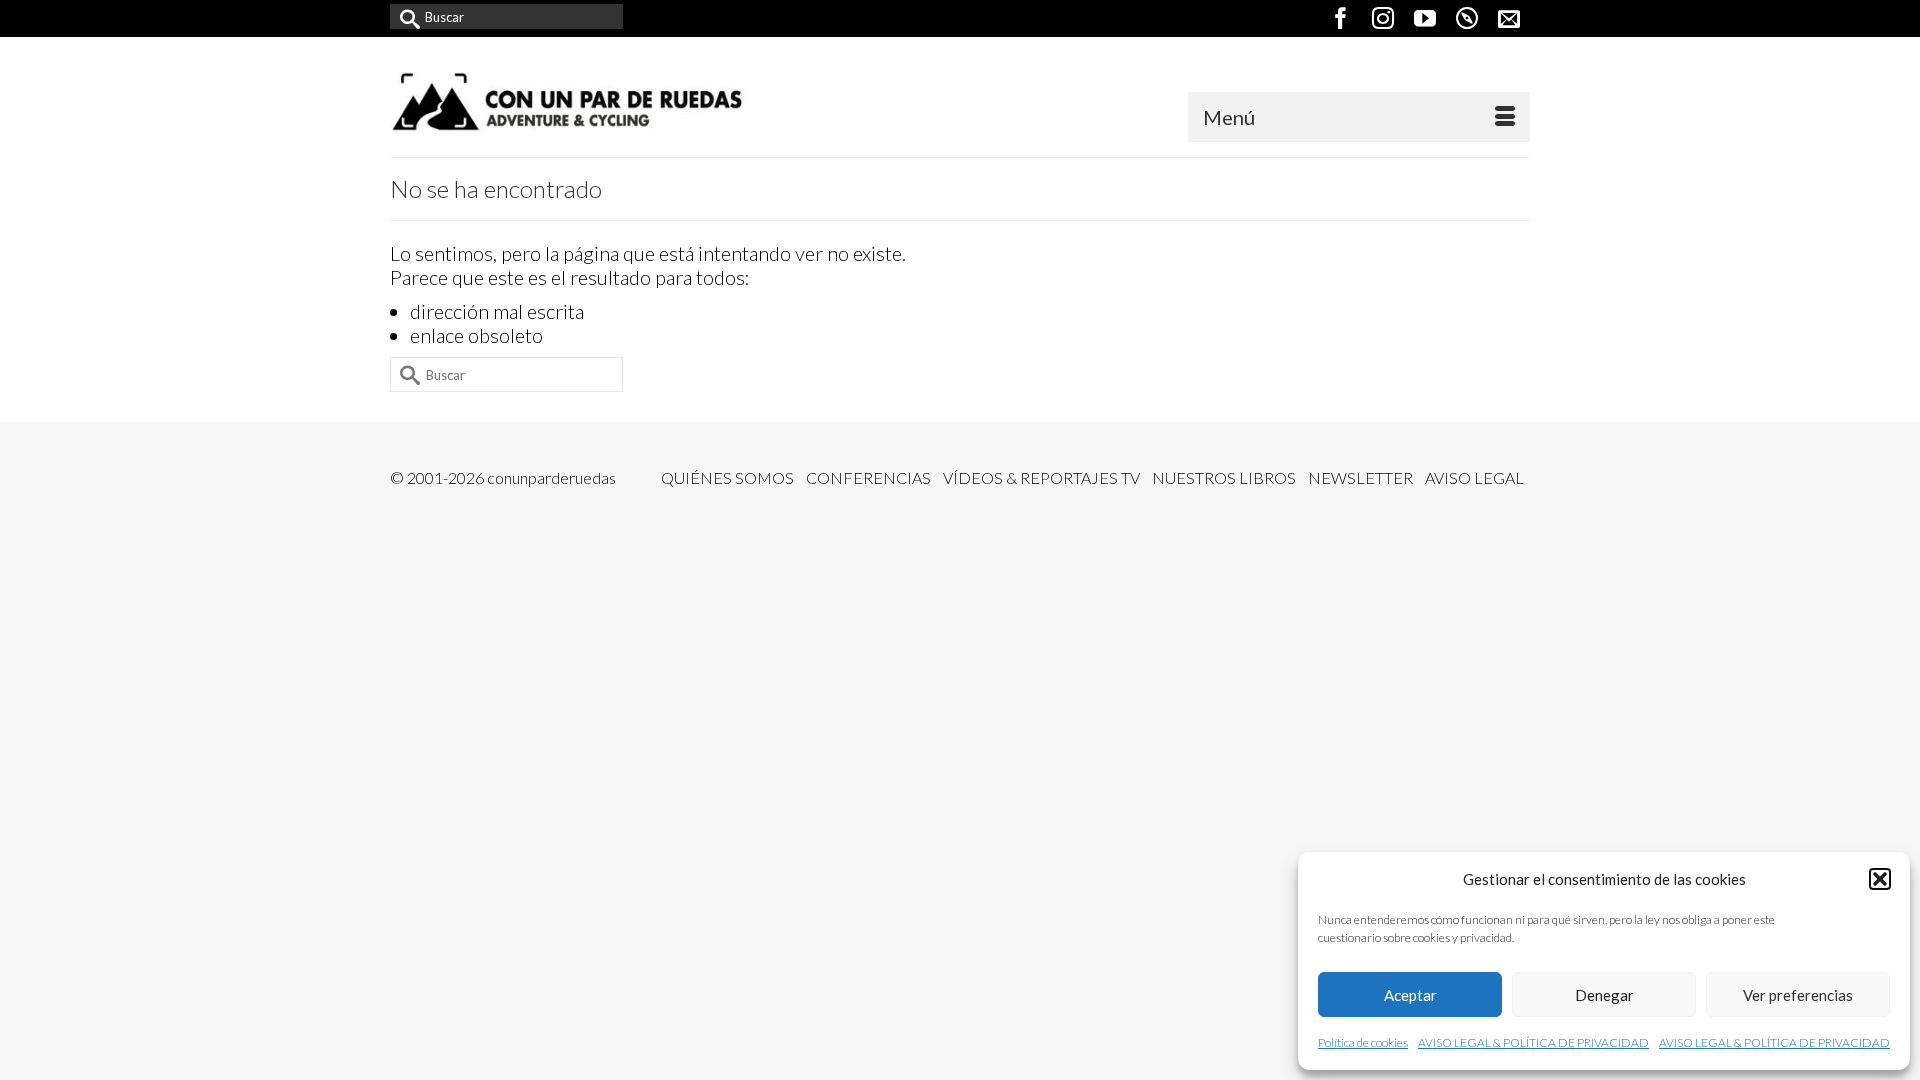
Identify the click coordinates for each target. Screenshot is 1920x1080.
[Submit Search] (405, 16)
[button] (1880, 879)
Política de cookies (1363, 1042)
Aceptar (1410, 995)
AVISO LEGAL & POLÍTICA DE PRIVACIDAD (1533, 1042)
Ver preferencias (1798, 995)
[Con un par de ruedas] (570, 101)
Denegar (1604, 995)
